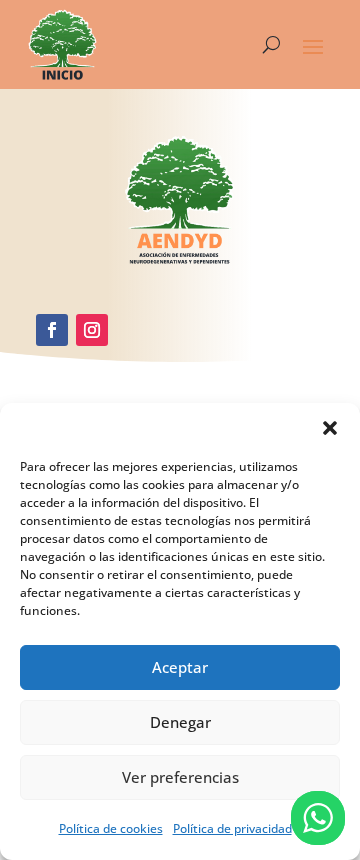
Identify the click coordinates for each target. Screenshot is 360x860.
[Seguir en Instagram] (92, 330)
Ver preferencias (180, 777)
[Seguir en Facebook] (52, 330)
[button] (330, 428)
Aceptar (180, 667)
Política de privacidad (232, 828)
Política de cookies (111, 828)
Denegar (180, 722)
